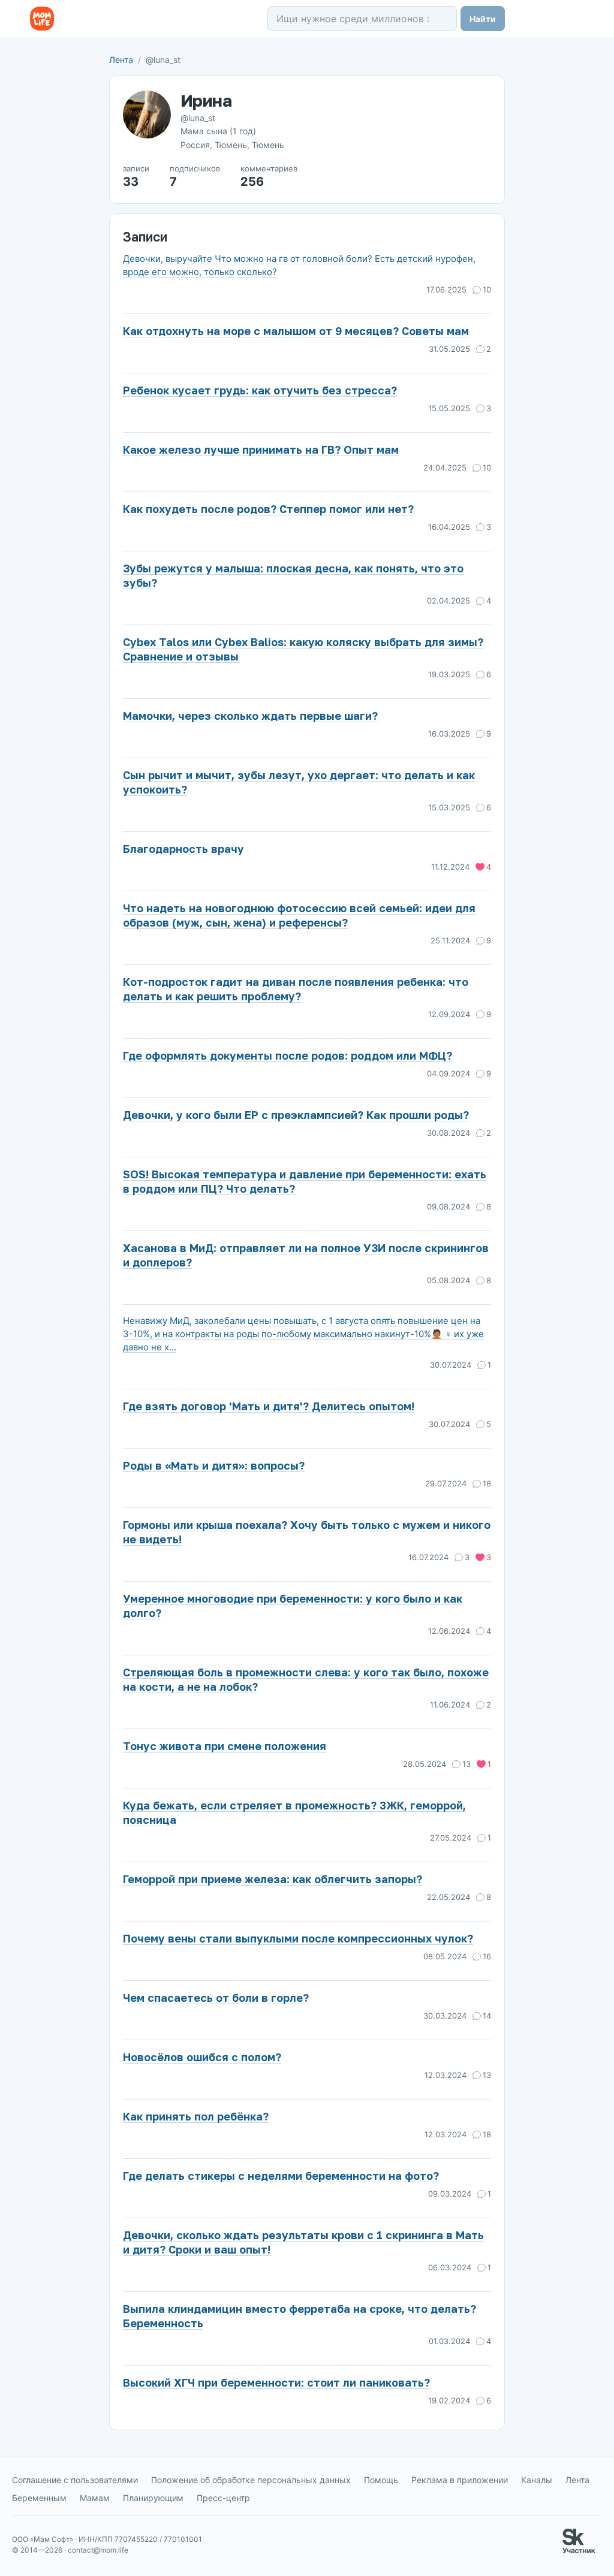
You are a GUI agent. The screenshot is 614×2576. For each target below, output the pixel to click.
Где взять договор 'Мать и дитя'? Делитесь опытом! (269, 1406)
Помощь (381, 2480)
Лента (121, 60)
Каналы (537, 2480)
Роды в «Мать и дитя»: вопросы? (214, 1465)
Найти (483, 19)
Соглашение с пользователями (75, 2480)
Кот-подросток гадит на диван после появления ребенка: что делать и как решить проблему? (296, 989)
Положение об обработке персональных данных (251, 2480)
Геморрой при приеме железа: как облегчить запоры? (273, 1879)
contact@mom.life (98, 2550)
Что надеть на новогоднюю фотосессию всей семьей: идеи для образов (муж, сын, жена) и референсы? (299, 915)
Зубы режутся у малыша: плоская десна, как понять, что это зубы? (293, 575)
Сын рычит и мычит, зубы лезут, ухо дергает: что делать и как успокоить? (299, 782)
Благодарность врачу (183, 849)
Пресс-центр (223, 2498)
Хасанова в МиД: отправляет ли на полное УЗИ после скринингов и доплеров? (306, 1255)
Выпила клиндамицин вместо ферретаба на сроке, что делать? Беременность (300, 2316)
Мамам (95, 2498)
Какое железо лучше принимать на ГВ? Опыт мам (261, 450)
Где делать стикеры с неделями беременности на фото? (281, 2176)
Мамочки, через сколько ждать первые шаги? (250, 716)
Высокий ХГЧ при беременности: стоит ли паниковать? (276, 2382)
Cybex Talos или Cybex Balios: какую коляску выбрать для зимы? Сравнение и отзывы (303, 649)
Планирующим (153, 2498)
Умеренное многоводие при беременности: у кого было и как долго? (293, 1606)
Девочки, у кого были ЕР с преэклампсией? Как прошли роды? (296, 1115)
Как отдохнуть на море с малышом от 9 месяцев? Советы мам (296, 331)
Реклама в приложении (460, 2480)
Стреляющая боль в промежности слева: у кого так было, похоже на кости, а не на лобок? (306, 1679)
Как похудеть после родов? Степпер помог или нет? (268, 509)
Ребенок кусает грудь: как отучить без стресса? (260, 390)
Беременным (39, 2498)
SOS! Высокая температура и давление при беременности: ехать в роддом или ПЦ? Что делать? (305, 1181)
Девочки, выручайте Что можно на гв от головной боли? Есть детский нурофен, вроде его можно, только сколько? (299, 265)
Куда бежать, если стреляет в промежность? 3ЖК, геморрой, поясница (294, 1812)
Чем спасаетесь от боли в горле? (216, 1998)
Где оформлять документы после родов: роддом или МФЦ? (288, 1055)
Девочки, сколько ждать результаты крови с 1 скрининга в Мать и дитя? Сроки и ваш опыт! (303, 2242)
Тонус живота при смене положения (225, 1746)
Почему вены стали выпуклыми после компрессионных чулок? (298, 1938)
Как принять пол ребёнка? (196, 2116)
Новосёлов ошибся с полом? (202, 2057)
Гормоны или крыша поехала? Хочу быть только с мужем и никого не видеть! (307, 1532)
